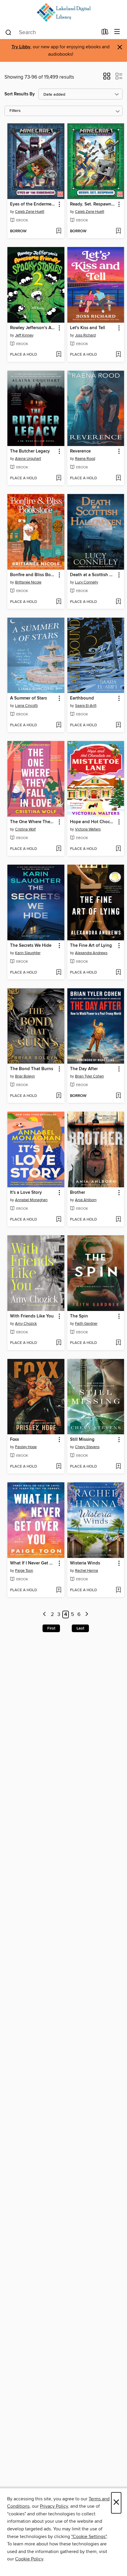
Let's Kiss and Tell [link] (88, 328)
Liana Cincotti (26, 706)
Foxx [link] (14, 1440)
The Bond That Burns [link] (32, 1069)
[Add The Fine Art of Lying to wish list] (118, 973)
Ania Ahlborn (86, 1200)
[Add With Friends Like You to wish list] (59, 1343)
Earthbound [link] (82, 698)
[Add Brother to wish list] (118, 1220)
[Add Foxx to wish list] (59, 1467)
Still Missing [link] (82, 1440)
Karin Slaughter (28, 953)
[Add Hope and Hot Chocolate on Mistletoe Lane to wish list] (118, 849)
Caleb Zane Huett (30, 212)
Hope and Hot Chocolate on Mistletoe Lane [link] (93, 822)
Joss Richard (85, 335)
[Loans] (105, 33)
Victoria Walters (88, 829)
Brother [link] (78, 1193)
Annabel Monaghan (31, 1200)
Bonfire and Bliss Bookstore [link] (33, 575)
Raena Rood (85, 459)
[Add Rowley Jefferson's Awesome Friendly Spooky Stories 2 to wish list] (59, 355)
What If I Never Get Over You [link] (33, 1563)
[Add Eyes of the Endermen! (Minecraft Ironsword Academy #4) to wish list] (59, 231)
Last (80, 1628)
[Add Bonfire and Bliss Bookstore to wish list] (59, 602)
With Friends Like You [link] (32, 1316)
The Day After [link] (84, 1069)
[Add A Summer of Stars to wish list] (59, 725)
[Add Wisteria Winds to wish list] (118, 1590)
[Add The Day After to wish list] (118, 1096)
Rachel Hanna (87, 1571)
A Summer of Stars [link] (29, 698)
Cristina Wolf (25, 829)
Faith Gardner (86, 1324)
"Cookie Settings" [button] (89, 2537)
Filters (15, 111)
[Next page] (87, 1615)
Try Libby (21, 47)
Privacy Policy (54, 2506)
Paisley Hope (26, 1447)
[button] (107, 78)
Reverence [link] (80, 451)
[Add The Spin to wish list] (118, 1343)
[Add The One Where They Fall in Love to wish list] (59, 849)
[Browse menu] (117, 32)
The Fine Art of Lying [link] (91, 946)
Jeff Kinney (24, 335)
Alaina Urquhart (28, 459)
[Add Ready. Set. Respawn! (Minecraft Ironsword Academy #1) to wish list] (118, 231)
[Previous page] (45, 1615)
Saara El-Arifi (86, 706)
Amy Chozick (26, 1324)
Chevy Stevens (87, 1447)
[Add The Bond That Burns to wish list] (59, 1096)
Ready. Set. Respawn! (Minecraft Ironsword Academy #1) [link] (93, 204)
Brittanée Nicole (28, 582)
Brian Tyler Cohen (89, 1076)
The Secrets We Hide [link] (31, 946)
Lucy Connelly (87, 582)
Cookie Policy (29, 2559)
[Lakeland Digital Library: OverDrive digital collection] (63, 13)
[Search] (8, 32)
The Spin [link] (79, 1316)
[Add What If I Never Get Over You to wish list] (59, 1590)
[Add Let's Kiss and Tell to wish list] (118, 355)
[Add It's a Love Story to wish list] (59, 1220)
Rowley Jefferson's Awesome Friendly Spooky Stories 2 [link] (33, 328)
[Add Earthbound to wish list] (118, 725)
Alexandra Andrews (91, 953)
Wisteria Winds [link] (85, 1563)
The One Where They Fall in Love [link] (33, 822)
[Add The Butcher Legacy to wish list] (59, 478)
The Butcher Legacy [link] (30, 451)
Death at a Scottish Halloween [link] (93, 575)
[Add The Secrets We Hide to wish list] (59, 973)
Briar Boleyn (25, 1076)
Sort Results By (20, 94)
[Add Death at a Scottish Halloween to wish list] (118, 602)
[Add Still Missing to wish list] (118, 1467)
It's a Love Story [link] (26, 1193)
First (51, 1628)
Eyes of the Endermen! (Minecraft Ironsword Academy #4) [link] (33, 204)
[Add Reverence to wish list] (118, 478)
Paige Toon (24, 1571)
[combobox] (51, 32)
